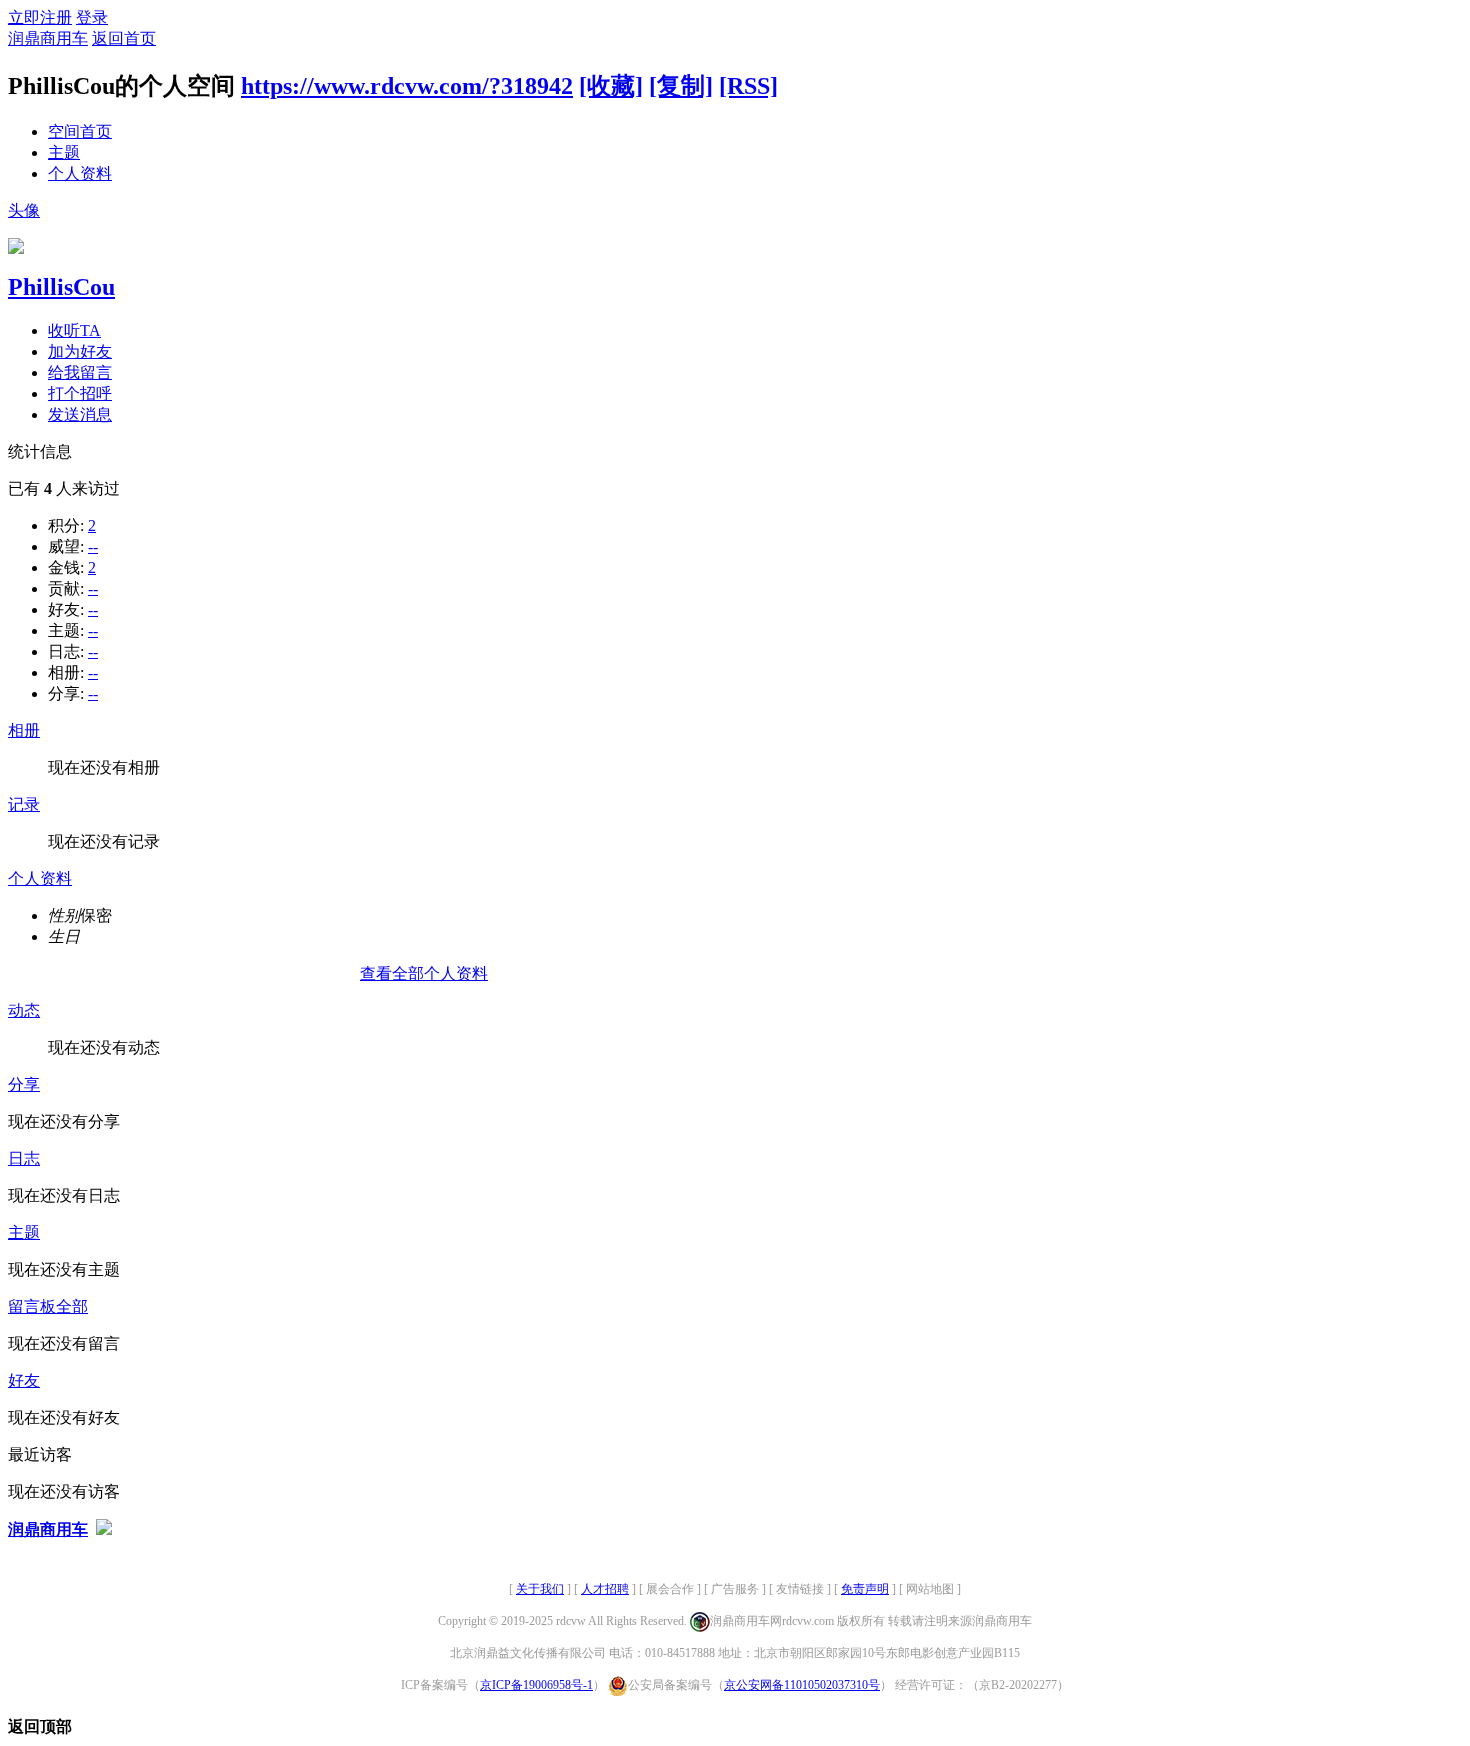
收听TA (74, 330)
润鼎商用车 (48, 38)
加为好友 (80, 351)
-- (93, 546)
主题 (64, 152)
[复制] (681, 86)
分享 (24, 1084)
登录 (92, 17)
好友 (24, 1380)
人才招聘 (605, 1589)
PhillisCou (61, 287)
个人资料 (80, 173)
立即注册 (40, 17)
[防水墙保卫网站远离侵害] (104, 1529)
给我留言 (80, 372)
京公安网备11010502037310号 (802, 1685)
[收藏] (611, 86)
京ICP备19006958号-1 (536, 1685)
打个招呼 (80, 393)
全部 (72, 1306)
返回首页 (124, 38)
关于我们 (540, 1589)
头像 (24, 210)
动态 (24, 1010)
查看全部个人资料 (424, 973)
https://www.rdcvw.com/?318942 (407, 86)
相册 (24, 730)
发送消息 (80, 414)
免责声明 (865, 1589)
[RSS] (748, 86)
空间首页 (80, 131)
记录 (24, 804)
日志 (24, 1158)
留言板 (32, 1306)
